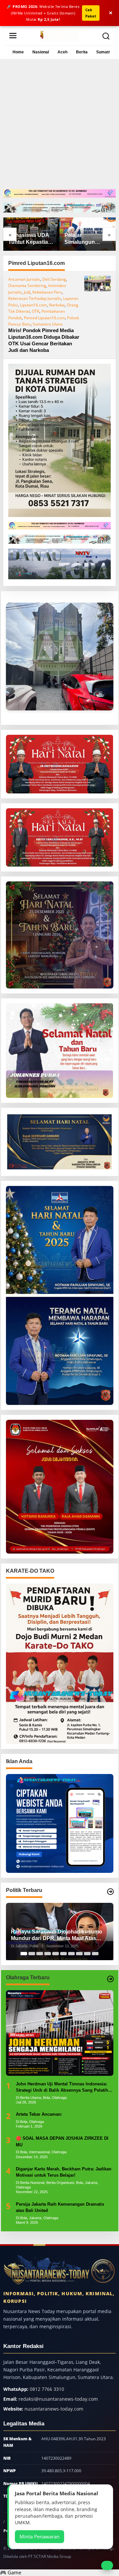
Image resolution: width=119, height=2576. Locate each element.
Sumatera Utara (48, 324)
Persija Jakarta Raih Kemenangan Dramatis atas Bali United (60, 2207)
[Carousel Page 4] (48, 1954)
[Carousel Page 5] (56, 1954)
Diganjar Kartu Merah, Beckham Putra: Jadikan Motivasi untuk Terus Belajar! (64, 2172)
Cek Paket (91, 13)
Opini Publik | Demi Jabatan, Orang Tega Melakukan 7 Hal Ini (54, 1935)
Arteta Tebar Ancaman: (39, 2114)
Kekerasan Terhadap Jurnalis (35, 298)
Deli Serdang (54, 279)
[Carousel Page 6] (63, 1954)
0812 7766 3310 (47, 2389)
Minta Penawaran (40, 2536)
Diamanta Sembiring (27, 286)
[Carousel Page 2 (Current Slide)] (32, 1954)
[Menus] (13, 35)
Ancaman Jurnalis (24, 279)
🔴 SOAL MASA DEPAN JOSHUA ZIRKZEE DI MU (62, 2142)
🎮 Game (11, 2572)
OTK (36, 311)
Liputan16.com (33, 305)
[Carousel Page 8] (79, 1954)
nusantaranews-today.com (54, 2409)
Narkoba (57, 305)
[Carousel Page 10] (95, 1954)
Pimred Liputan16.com (44, 318)
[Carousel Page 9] (87, 1954)
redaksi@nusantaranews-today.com (58, 2399)
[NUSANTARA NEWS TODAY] (59, 35)
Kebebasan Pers (47, 292)
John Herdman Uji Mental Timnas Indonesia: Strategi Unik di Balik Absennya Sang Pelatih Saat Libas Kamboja (62, 2088)
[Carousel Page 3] (40, 1954)
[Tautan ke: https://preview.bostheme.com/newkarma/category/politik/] (110, 1892)
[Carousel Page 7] (71, 1954)
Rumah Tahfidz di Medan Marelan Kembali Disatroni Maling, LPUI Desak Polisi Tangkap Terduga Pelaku (87, 239)
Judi (27, 292)
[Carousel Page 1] (24, 1954)
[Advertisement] (59, 127)
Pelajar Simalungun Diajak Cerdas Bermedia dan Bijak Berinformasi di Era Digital (31, 239)
